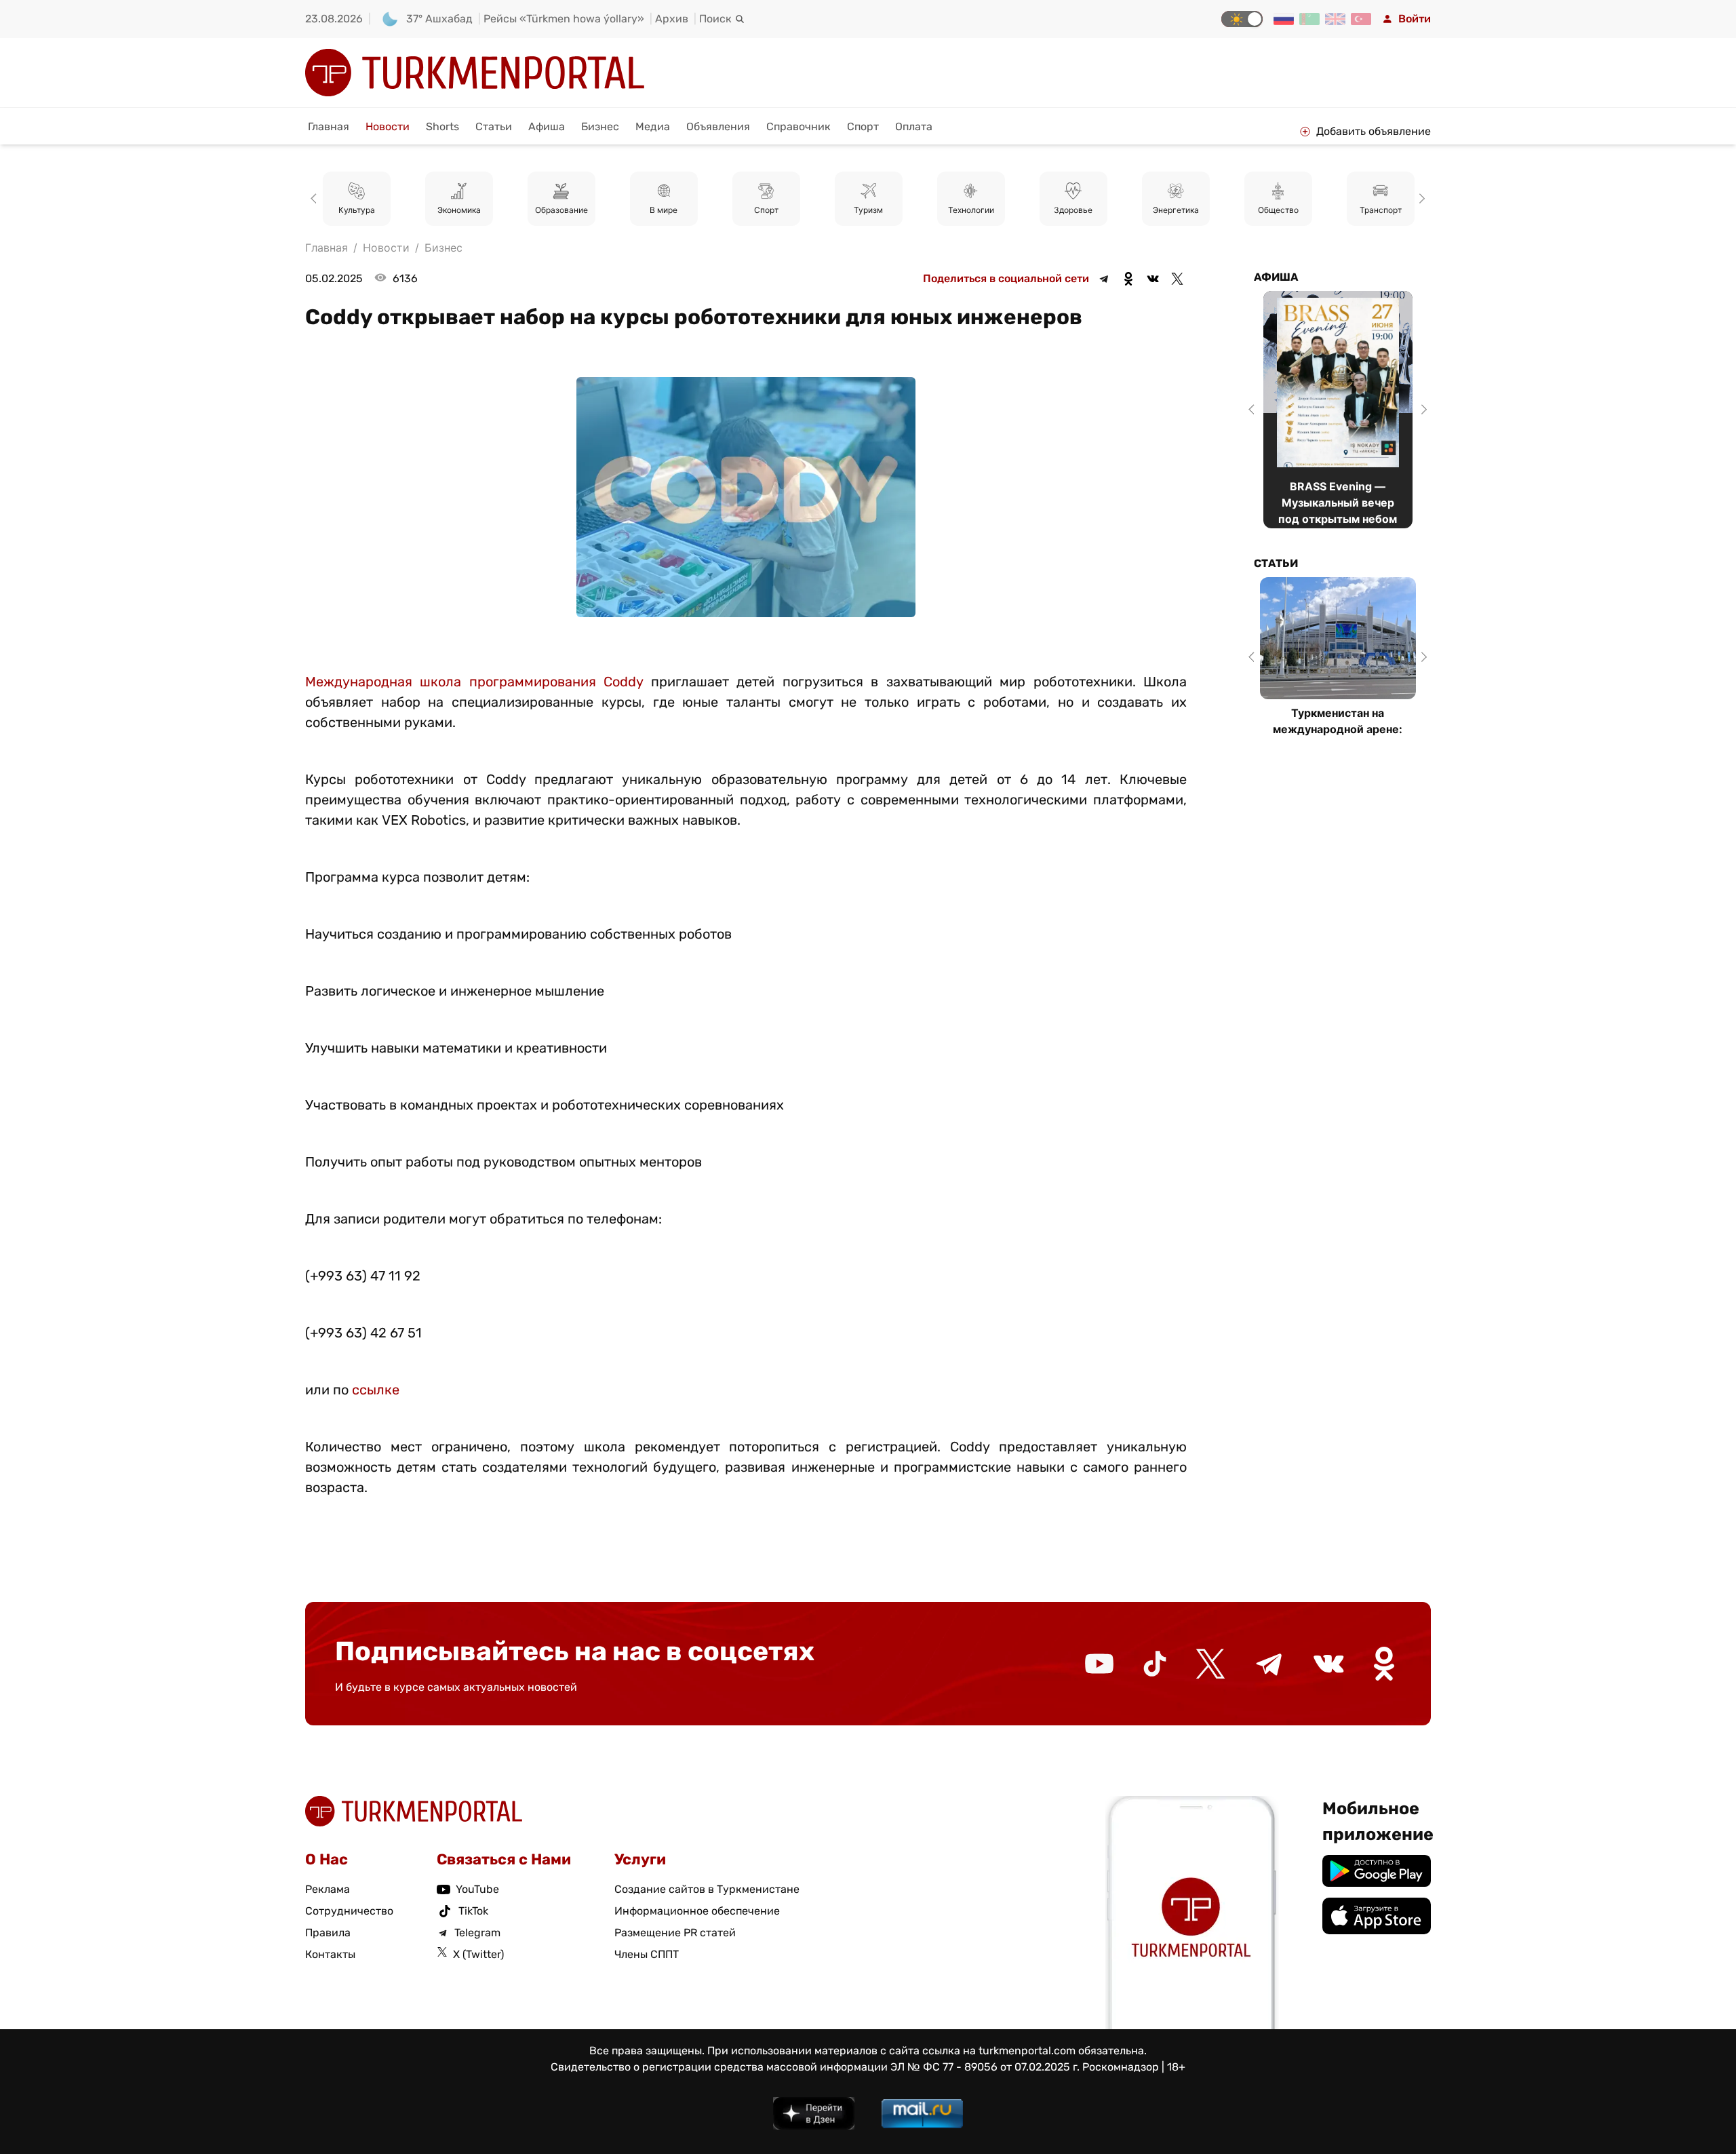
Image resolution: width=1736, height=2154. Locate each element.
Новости (388, 126)
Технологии (869, 210)
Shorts (442, 126)
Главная (329, 126)
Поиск (715, 19)
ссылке (376, 1390)
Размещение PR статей (675, 1933)
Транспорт (1278, 210)
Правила (328, 1933)
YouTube (477, 1889)
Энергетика (1073, 210)
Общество (1176, 210)
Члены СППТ (647, 1954)
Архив (672, 19)
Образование (459, 210)
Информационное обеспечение (697, 1911)
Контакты (330, 1954)
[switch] (1242, 19)
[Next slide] (1420, 199)
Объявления (718, 126)
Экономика (357, 210)
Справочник (798, 126)
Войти (1415, 19)
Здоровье (971, 210)
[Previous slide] (316, 199)
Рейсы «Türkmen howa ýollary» (564, 19)
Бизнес (600, 126)
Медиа (653, 126)
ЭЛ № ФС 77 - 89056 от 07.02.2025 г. (985, 2067)
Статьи (494, 126)
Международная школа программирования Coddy (474, 682)
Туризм (767, 210)
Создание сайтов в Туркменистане (707, 1889)
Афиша (547, 126)
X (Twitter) (478, 1954)
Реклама (328, 1889)
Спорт (863, 126)
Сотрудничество (349, 1911)
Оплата (914, 126)
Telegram (477, 1933)
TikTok (473, 1911)
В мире (562, 210)
